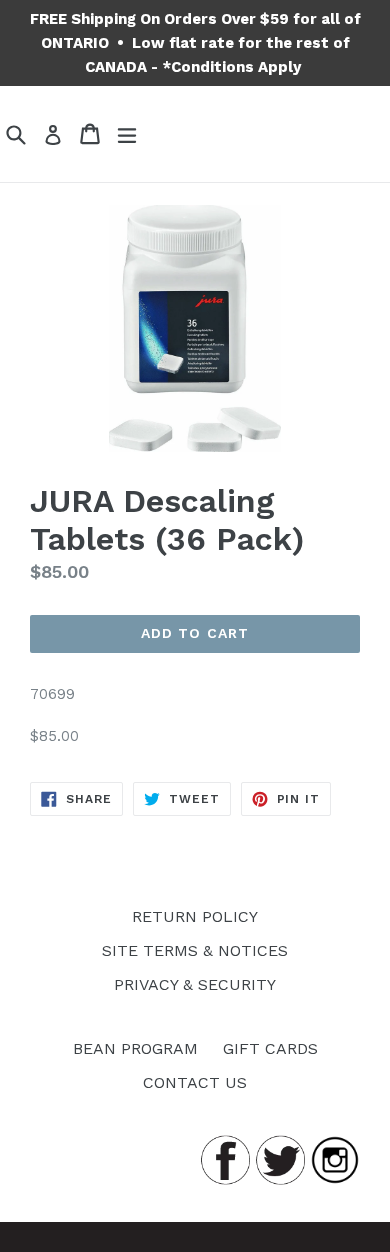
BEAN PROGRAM (135, 1048)
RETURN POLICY (195, 916)
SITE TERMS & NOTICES (195, 950)
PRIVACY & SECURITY (195, 984)
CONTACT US (195, 1082)
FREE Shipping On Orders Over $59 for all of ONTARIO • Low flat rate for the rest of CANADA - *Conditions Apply (195, 43)
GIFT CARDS (270, 1048)
